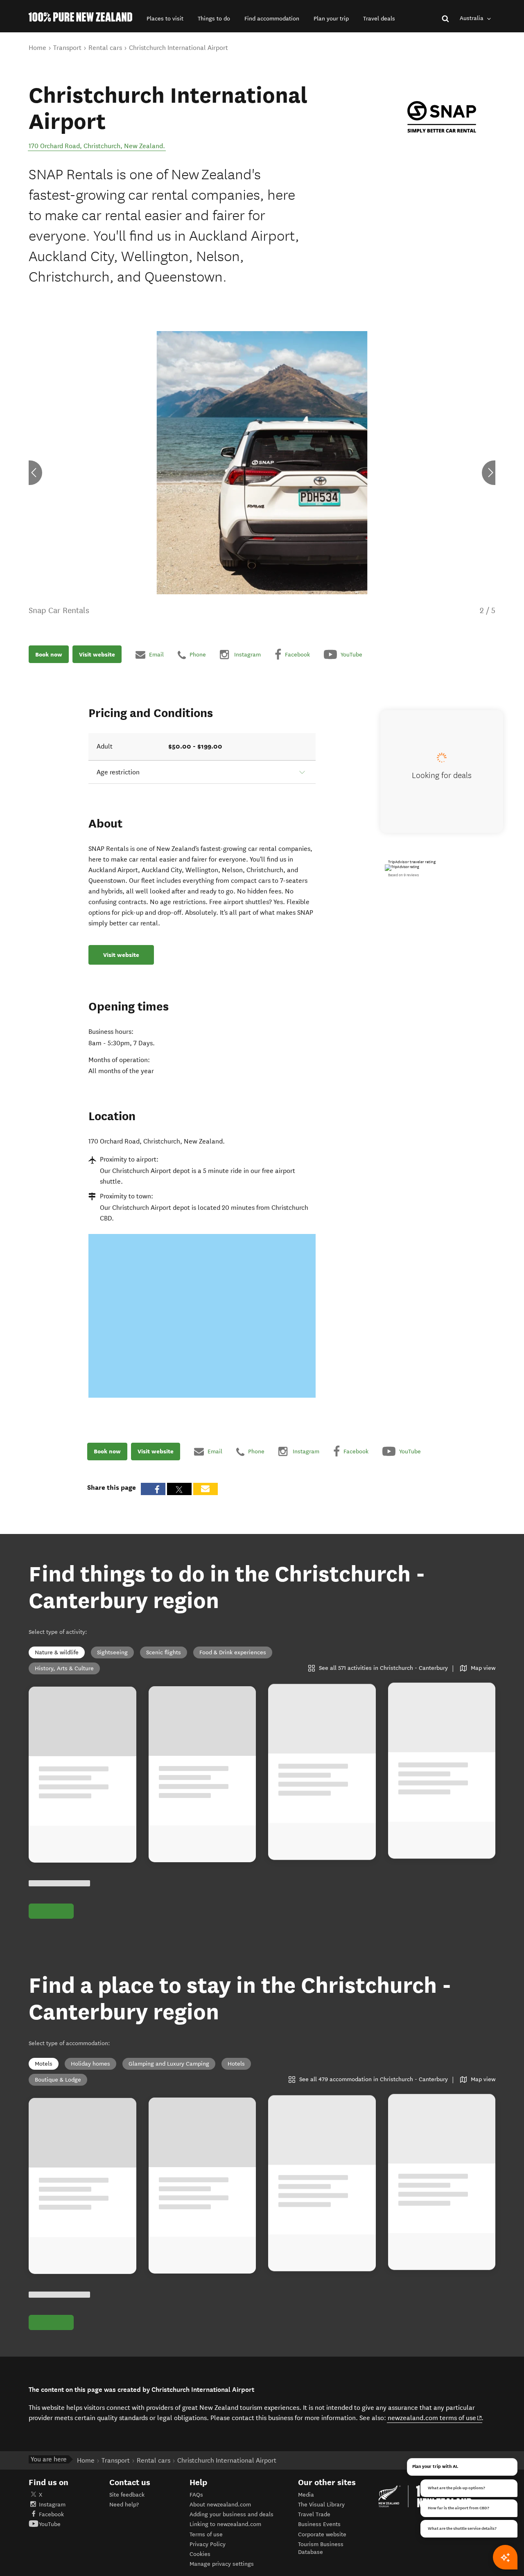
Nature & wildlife (57, 1652)
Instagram (52, 2505)
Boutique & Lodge (58, 2080)
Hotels (236, 2064)
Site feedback (127, 2495)
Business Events (319, 2524)
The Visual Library (321, 2505)
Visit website (97, 654)
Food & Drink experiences (233, 1652)
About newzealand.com (220, 2505)
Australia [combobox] (472, 18)
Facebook (51, 2514)
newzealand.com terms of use (435, 2418)
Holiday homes (90, 2064)
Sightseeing (112, 1652)
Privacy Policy (208, 2544)
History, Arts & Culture (64, 1668)
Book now (49, 654)
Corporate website (322, 2534)
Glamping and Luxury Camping (169, 2064)
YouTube (50, 2524)
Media (306, 2495)
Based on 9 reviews (403, 875)
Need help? (124, 2505)
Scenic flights (164, 1652)
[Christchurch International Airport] (442, 117)
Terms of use (206, 2534)
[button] (165, 19)
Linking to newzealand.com (225, 2524)
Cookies (200, 2554)
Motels (44, 2064)
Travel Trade (314, 2514)
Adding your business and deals (232, 2514)
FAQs (196, 2495)
